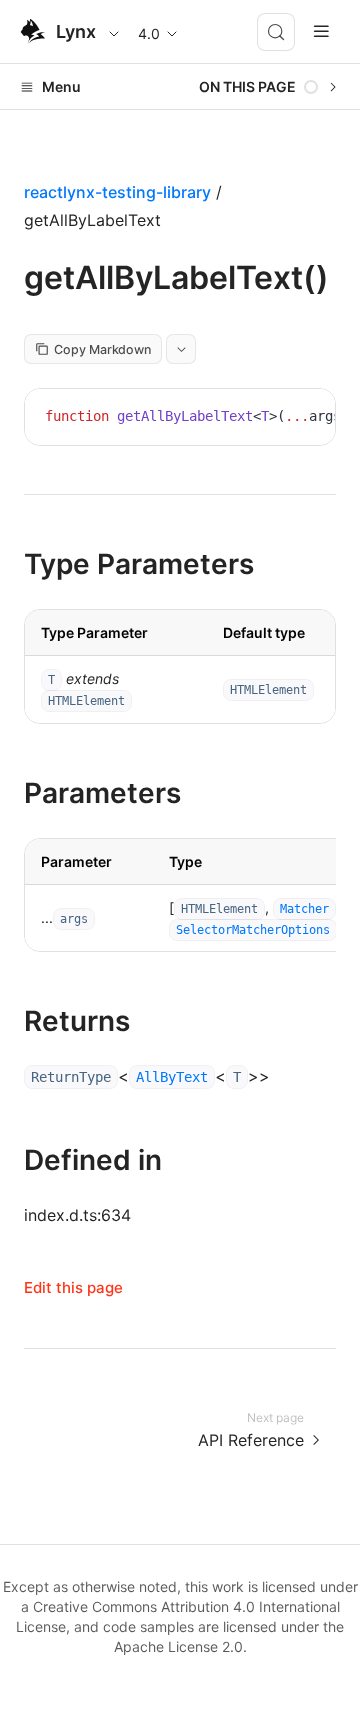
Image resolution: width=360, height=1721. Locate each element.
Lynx (76, 31)
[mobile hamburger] (321, 31)
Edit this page (73, 1287)
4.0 (149, 33)
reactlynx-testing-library (117, 192)
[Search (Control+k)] (276, 32)
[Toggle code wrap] (275, 419)
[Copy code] (305, 419)
